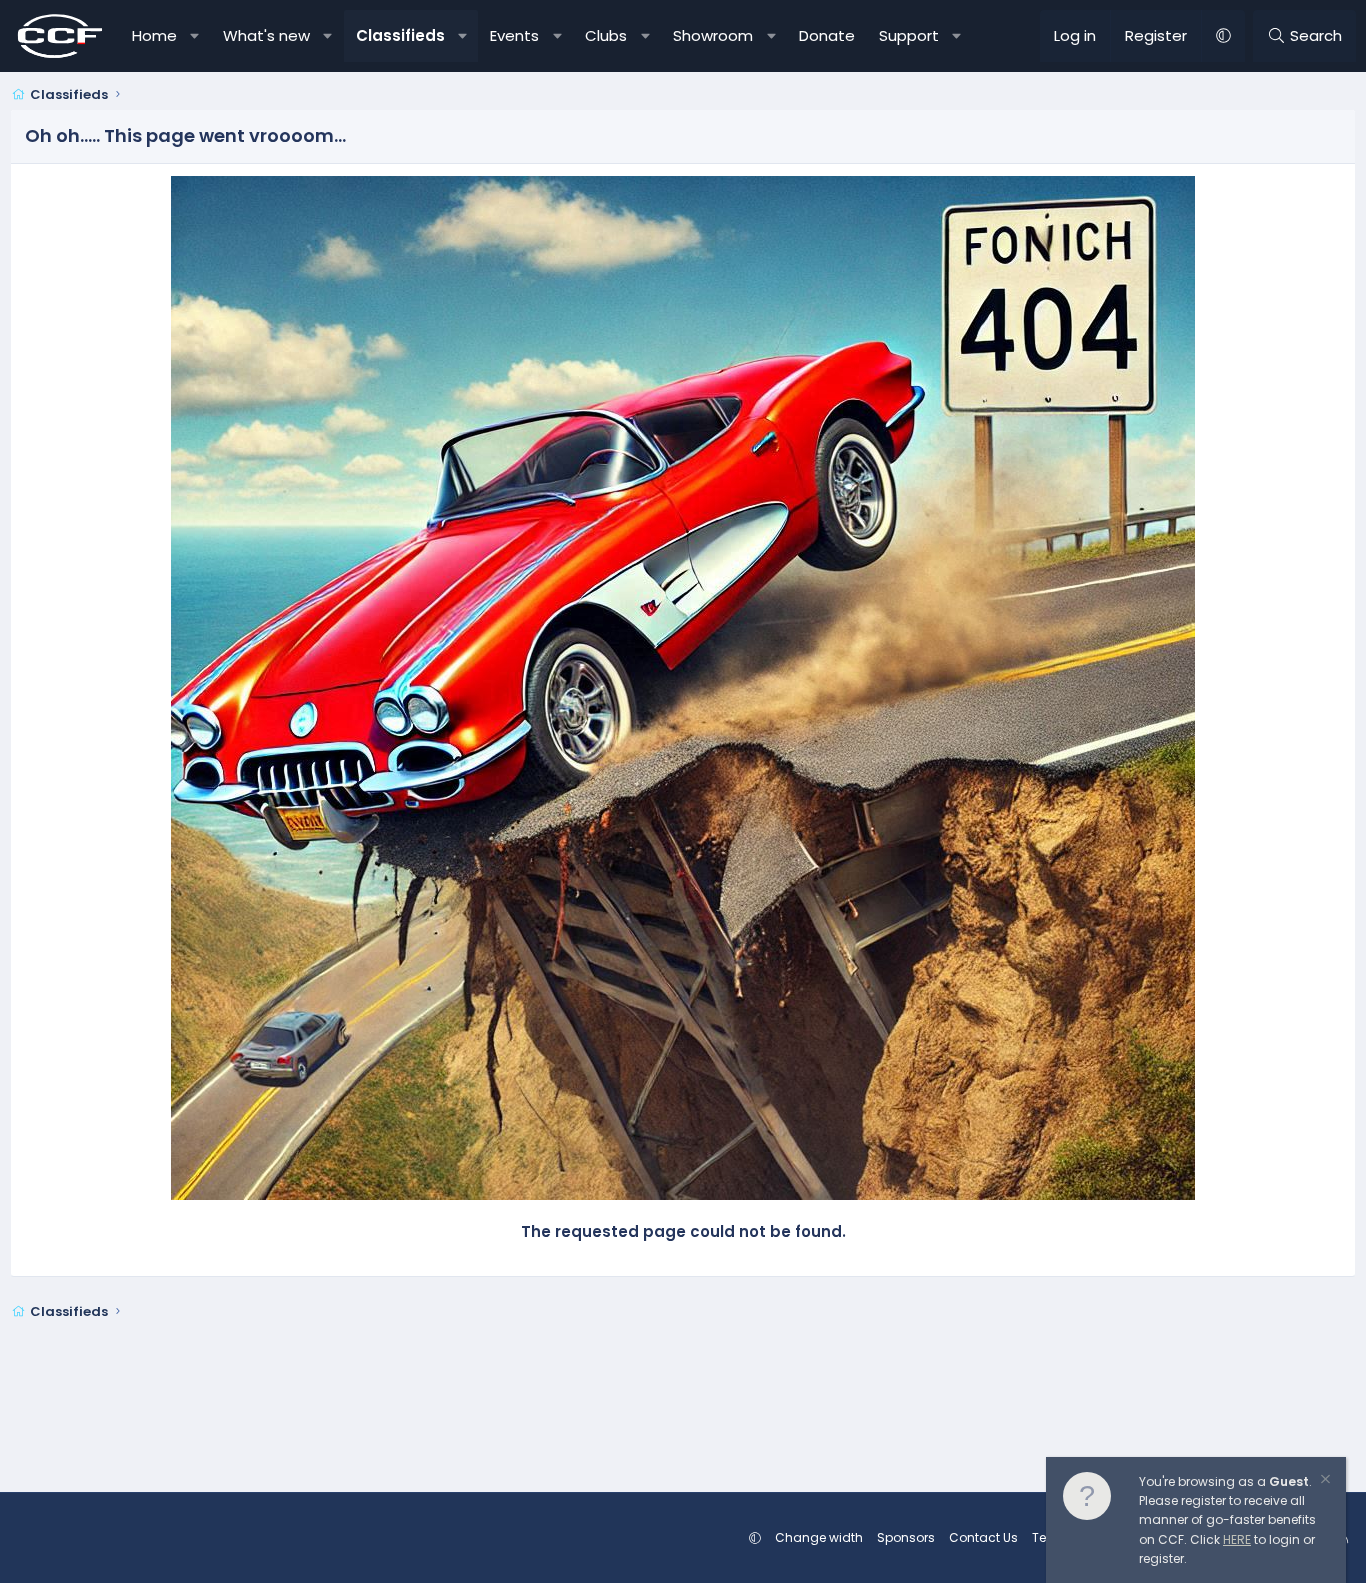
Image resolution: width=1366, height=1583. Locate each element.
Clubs (606, 35)
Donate (827, 35)
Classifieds (400, 35)
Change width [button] (819, 1537)
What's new (266, 35)
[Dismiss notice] (1324, 1481)
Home (154, 35)
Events (514, 35)
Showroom (713, 35)
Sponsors (906, 1537)
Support (909, 35)
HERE (1237, 1539)
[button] (195, 36)
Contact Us (983, 1537)
